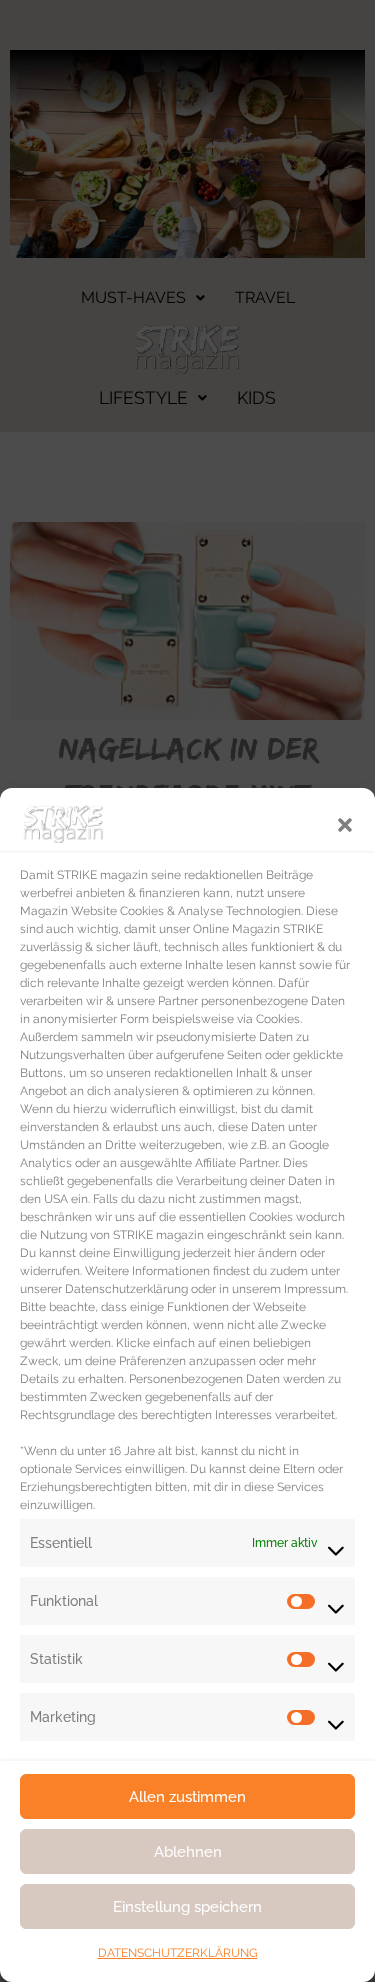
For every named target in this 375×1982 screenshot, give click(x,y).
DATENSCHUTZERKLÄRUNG (178, 1953)
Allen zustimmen (187, 1797)
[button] (345, 823)
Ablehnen (188, 1852)
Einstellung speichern (187, 1907)
